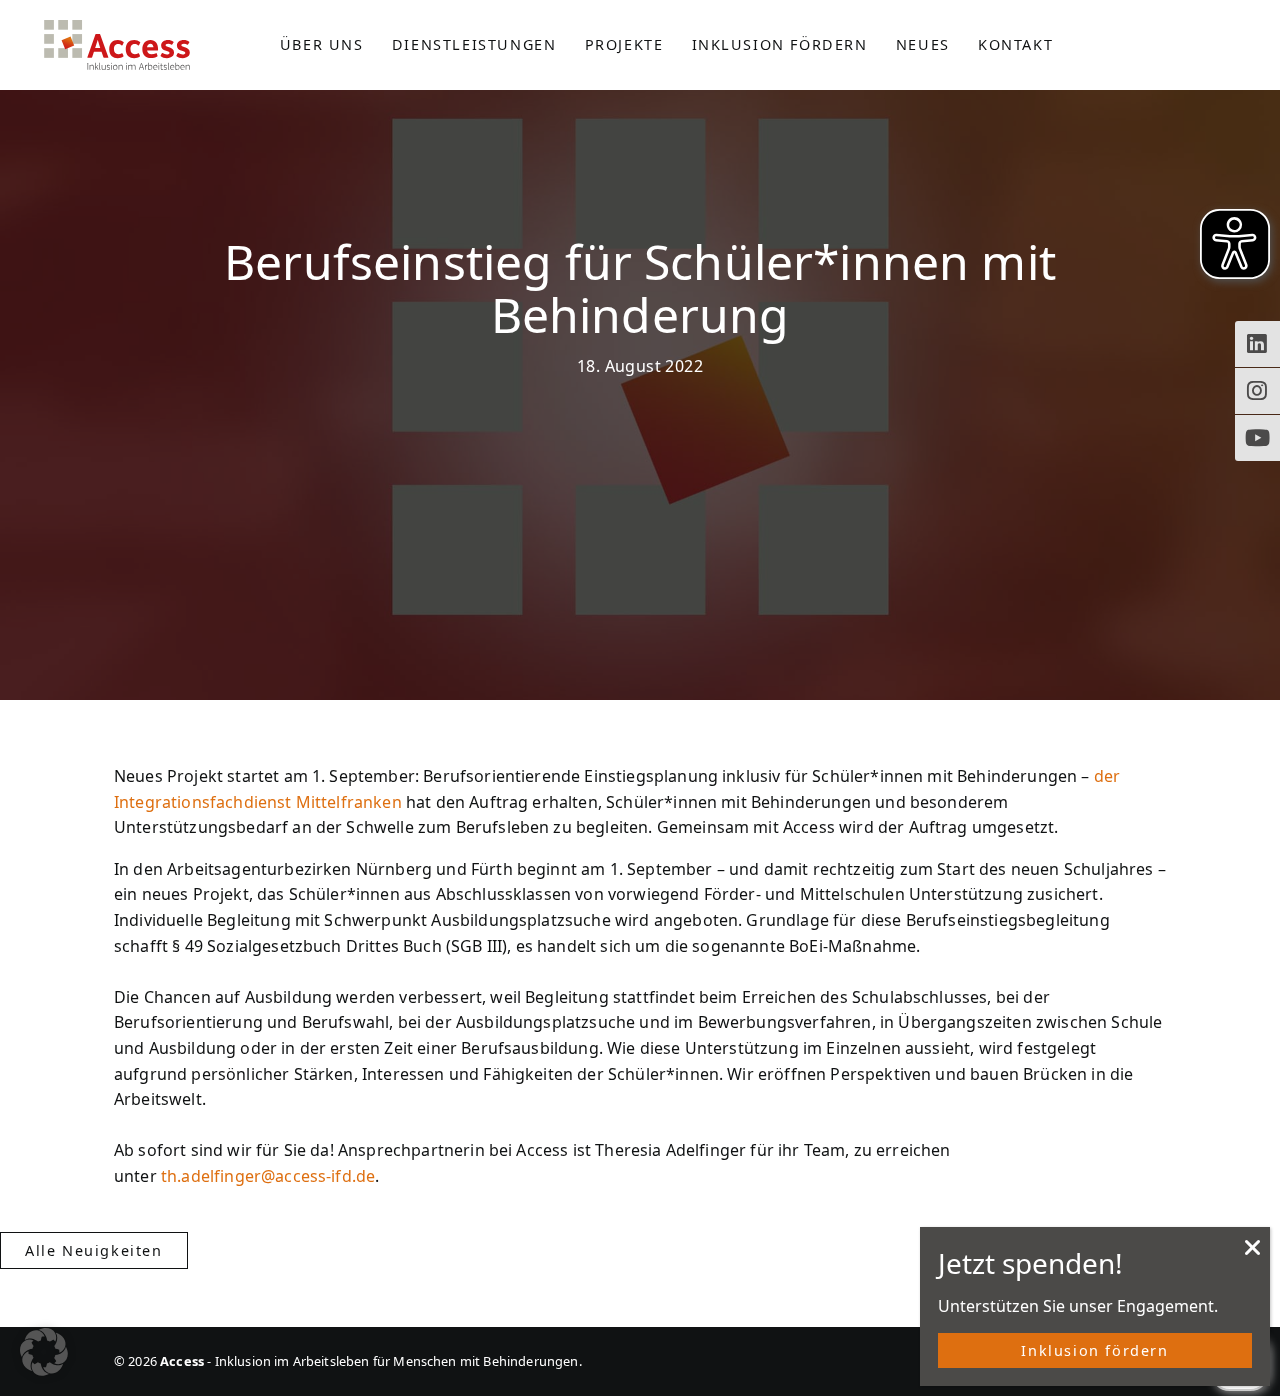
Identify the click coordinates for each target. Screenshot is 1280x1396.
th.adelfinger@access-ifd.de (268, 1176)
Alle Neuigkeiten (94, 1250)
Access (117, 45)
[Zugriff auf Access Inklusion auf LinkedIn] (1257, 344)
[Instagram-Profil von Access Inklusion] (1257, 391)
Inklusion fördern (1094, 1350)
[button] (44, 1352)
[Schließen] (1253, 1253)
